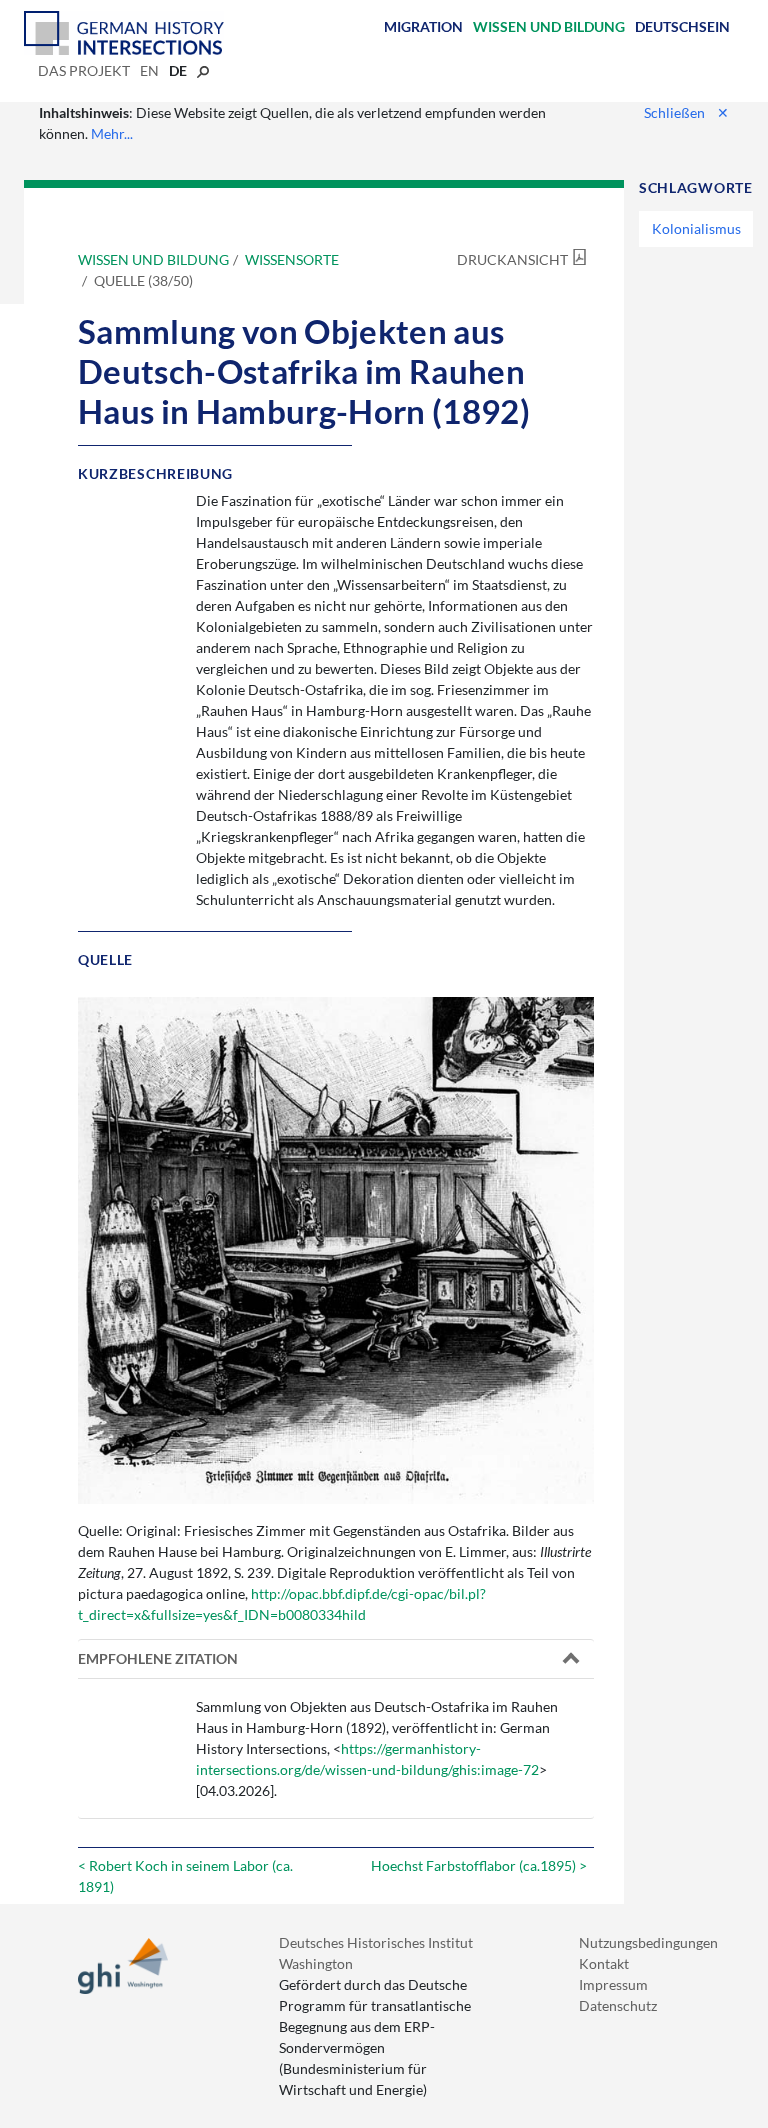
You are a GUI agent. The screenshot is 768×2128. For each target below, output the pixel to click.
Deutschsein (682, 26)
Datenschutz (618, 2005)
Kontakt (604, 1963)
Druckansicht (512, 259)
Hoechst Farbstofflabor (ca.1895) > (479, 1865)
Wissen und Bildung (549, 26)
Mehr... (112, 133)
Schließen (686, 112)
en (149, 70)
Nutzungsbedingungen (648, 1942)
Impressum (613, 1984)
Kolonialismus (696, 228)
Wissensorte (292, 259)
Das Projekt (84, 70)
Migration (423, 26)
